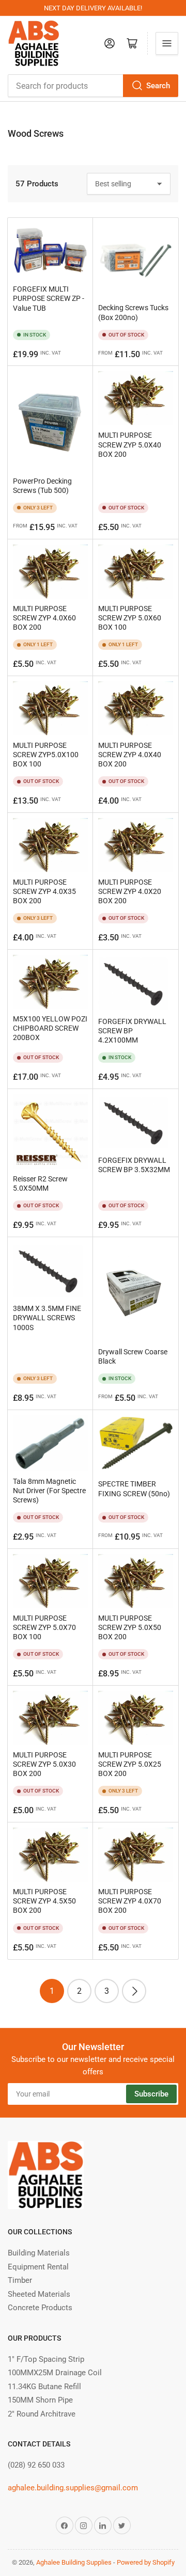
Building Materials (39, 2253)
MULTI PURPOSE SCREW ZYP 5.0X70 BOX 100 (44, 1627)
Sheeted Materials (39, 2294)
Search (158, 86)
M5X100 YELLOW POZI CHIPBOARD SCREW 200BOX (50, 1028)
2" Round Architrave (42, 2414)
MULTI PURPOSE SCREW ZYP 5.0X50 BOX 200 (130, 1627)
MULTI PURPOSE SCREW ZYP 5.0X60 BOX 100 (130, 618)
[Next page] (134, 1991)
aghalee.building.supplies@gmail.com (73, 2488)
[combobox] (93, 86)
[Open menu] (167, 43)
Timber (20, 2280)
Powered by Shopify (146, 2562)
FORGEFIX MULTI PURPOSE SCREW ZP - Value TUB (49, 298)
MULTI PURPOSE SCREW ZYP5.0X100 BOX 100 (46, 755)
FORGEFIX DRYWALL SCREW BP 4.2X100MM (132, 1031)
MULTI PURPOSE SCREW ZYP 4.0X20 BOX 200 (130, 891)
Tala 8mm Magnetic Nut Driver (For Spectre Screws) (49, 1491)
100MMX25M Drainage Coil (55, 2373)
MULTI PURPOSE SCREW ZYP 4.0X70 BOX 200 (130, 1901)
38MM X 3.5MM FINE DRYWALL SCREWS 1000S (47, 1318)
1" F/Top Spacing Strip (46, 2359)
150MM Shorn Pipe (40, 2400)
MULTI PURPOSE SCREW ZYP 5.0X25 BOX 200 (130, 1764)
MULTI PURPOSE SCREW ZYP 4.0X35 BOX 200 (44, 891)
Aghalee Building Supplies (74, 2562)
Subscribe (151, 2094)
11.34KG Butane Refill (44, 2387)
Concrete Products (40, 2308)
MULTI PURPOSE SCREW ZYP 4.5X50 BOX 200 (44, 1901)
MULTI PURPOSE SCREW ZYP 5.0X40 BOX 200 (130, 444)
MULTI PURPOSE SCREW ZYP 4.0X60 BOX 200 (44, 618)
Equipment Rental (38, 2267)
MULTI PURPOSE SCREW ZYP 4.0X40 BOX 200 (130, 755)
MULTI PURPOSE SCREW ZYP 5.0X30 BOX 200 (44, 1764)
